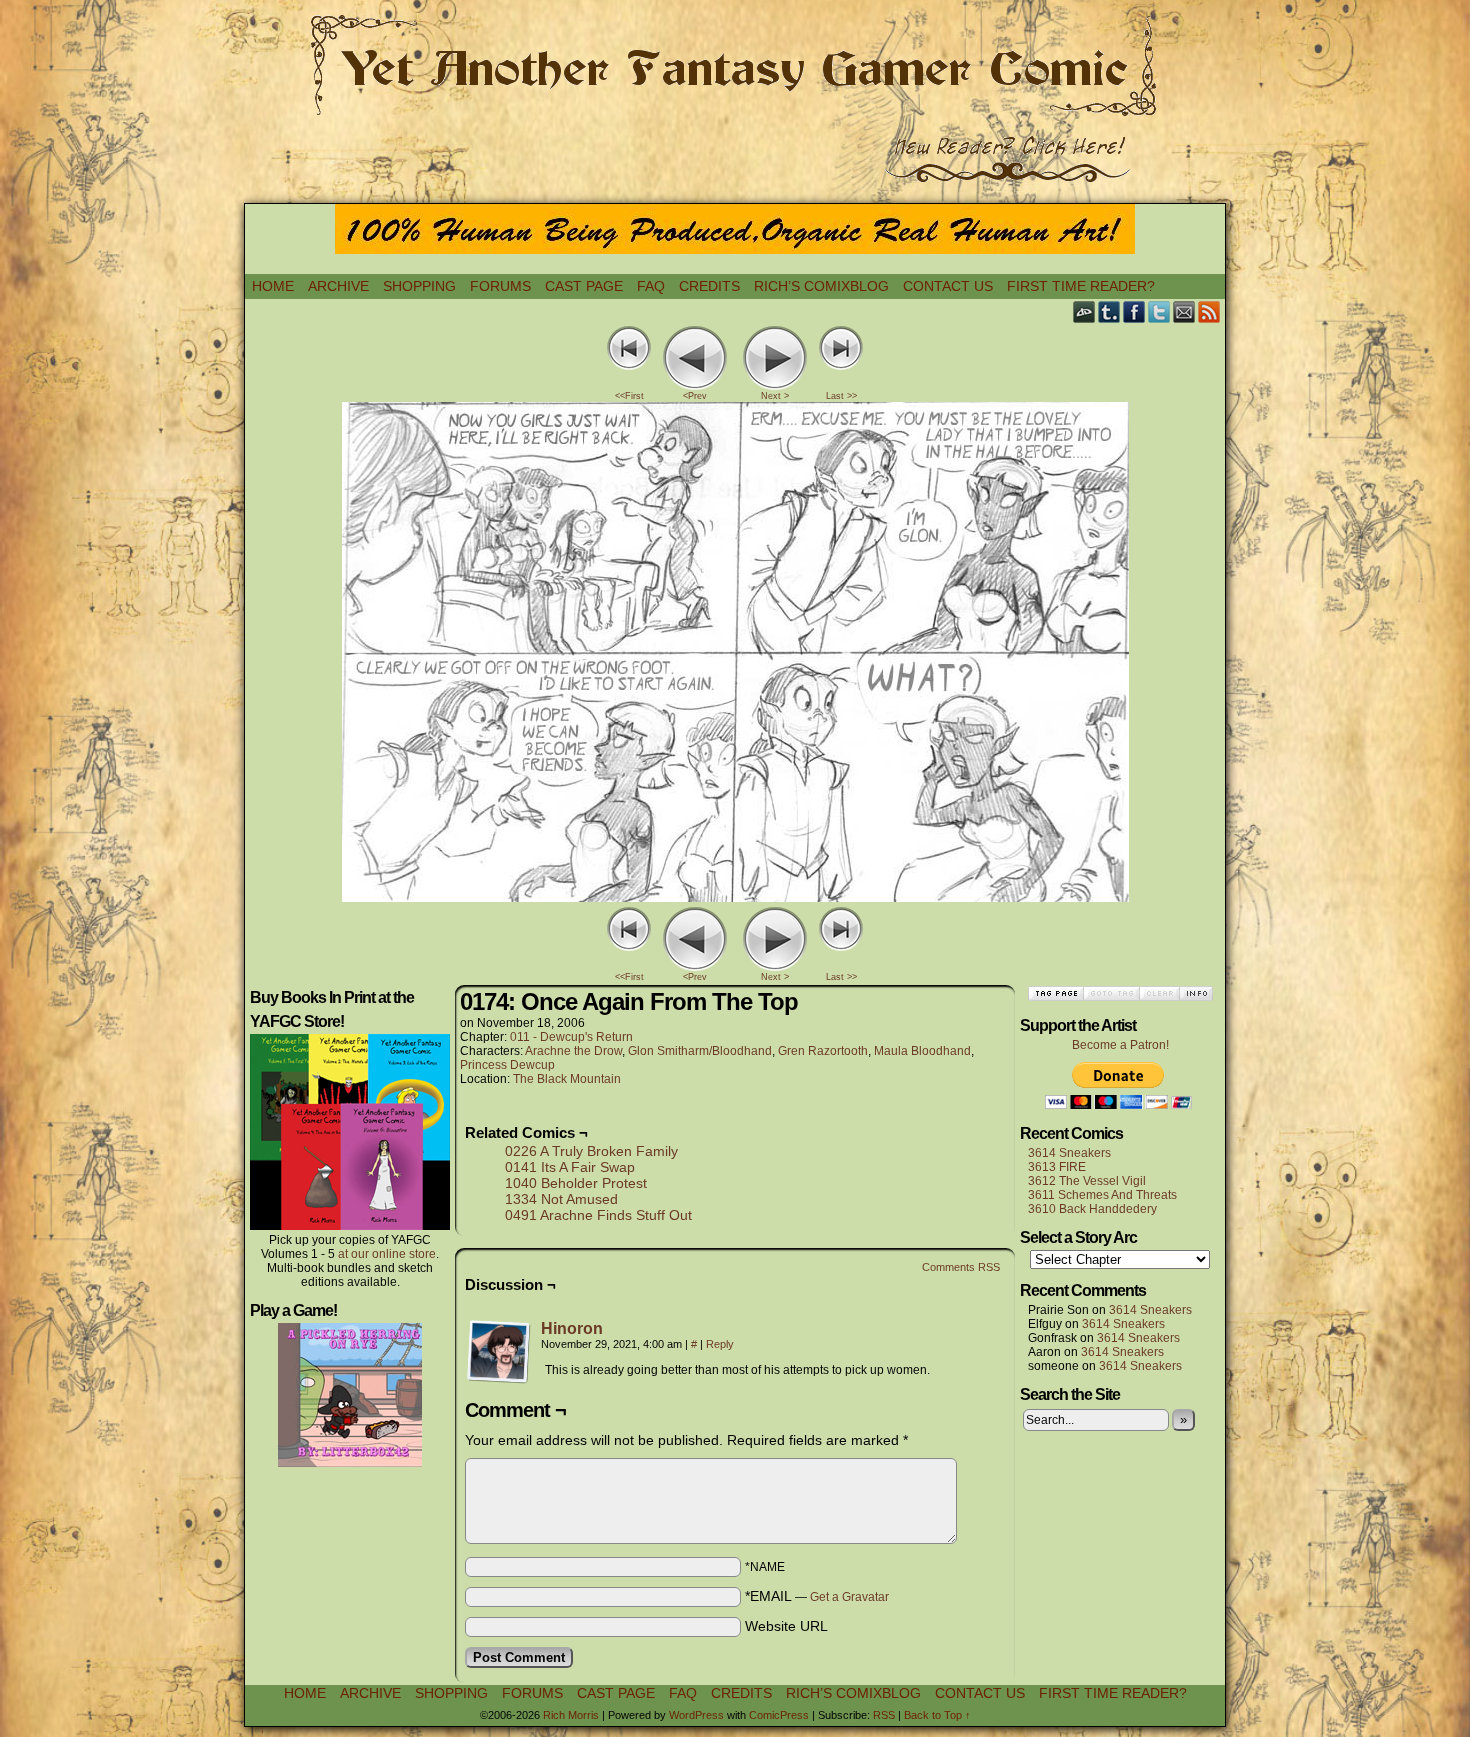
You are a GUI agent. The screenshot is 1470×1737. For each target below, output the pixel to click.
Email (1184, 311)
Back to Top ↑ (937, 1715)
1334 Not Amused (561, 1199)
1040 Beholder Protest (576, 1183)
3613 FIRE (1057, 1167)
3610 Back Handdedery (1092, 1209)
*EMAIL (817, 1596)
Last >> (841, 396)
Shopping (419, 286)
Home (273, 286)
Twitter (1159, 311)
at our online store (387, 1254)
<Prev (695, 396)
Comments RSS (961, 1267)
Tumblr (1109, 311)
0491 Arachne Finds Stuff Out (598, 1215)
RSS (1209, 311)
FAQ (651, 286)
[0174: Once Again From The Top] (735, 897)
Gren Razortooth (823, 1051)
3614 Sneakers (1069, 1153)
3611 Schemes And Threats (1102, 1195)
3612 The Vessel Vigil (1087, 1181)
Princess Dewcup (507, 1065)
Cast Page (584, 286)
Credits (709, 286)
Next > (775, 396)
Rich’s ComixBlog (821, 286)
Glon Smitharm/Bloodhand (700, 1051)
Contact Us (948, 286)
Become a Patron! (1120, 1045)
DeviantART (1084, 311)
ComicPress (779, 1715)
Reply (720, 1344)
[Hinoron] (499, 1379)
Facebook (1134, 311)
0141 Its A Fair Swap (570, 1167)
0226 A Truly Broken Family (591, 1151)
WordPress (696, 1715)
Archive (338, 286)
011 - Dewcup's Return (571, 1037)
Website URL (786, 1626)
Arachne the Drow (573, 1051)
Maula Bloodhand (922, 1051)
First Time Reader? (1081, 286)
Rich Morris (571, 1715)
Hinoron (572, 1328)
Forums (500, 286)
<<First (629, 396)
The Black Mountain (567, 1079)
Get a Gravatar (849, 1597)
